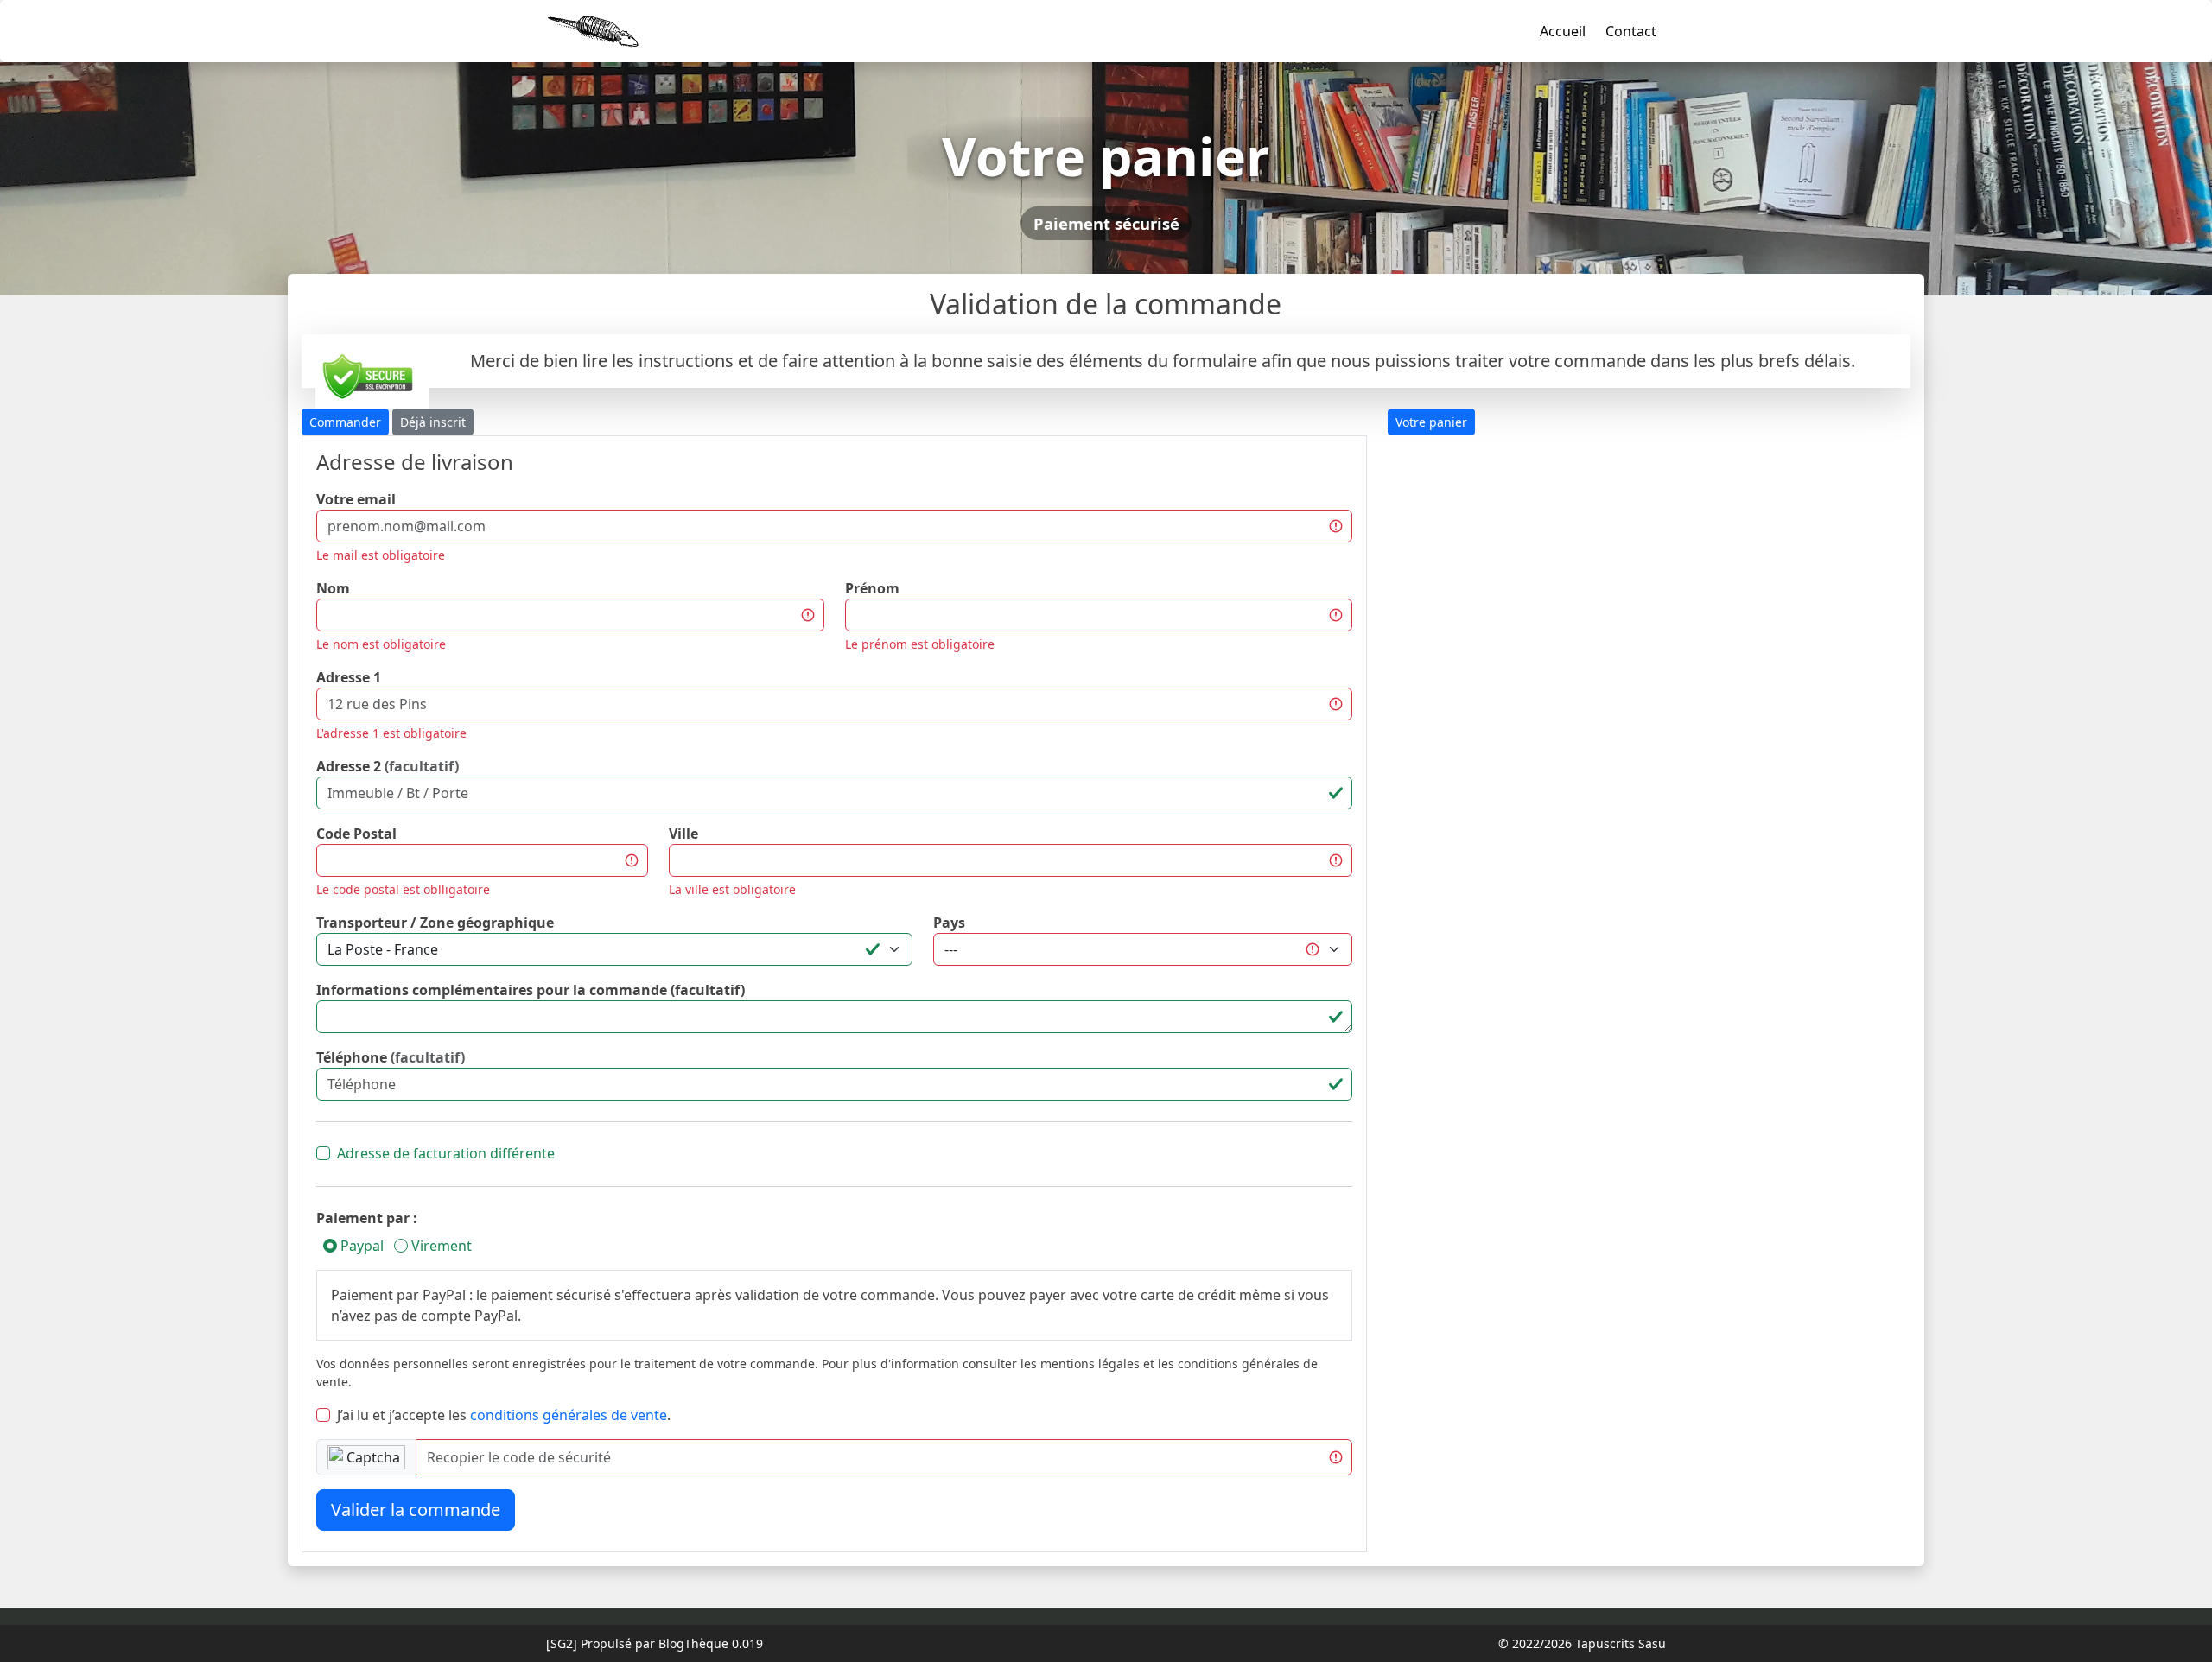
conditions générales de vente (569, 1415)
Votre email (356, 499)
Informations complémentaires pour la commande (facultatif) (531, 990)
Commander (345, 422)
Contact (1631, 31)
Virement (440, 1246)
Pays (949, 923)
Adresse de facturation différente (446, 1153)
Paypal (360, 1246)
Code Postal (356, 834)
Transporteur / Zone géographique (435, 923)
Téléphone (391, 1057)
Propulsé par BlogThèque (655, 1643)
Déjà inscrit (433, 422)
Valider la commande (416, 1510)
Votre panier (1431, 422)
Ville (683, 834)
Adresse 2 (388, 766)
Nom (333, 588)
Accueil (1563, 31)
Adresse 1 (349, 677)
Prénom (872, 588)
